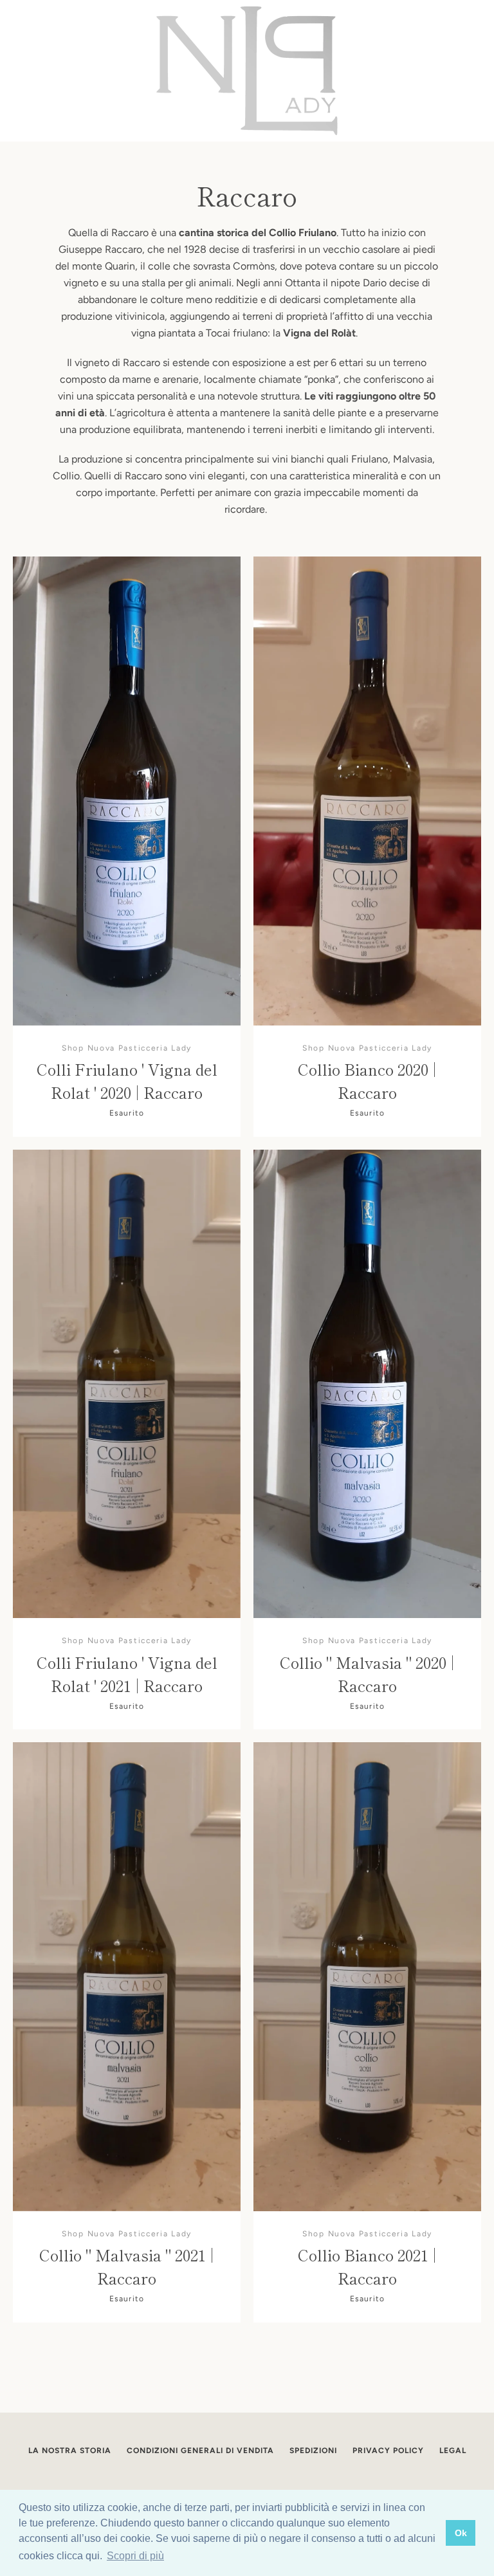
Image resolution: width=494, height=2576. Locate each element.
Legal (453, 2451)
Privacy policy (388, 2451)
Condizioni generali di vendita (200, 2451)
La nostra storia (70, 2451)
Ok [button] (461, 2533)
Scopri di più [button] (135, 2556)
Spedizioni (313, 2451)
